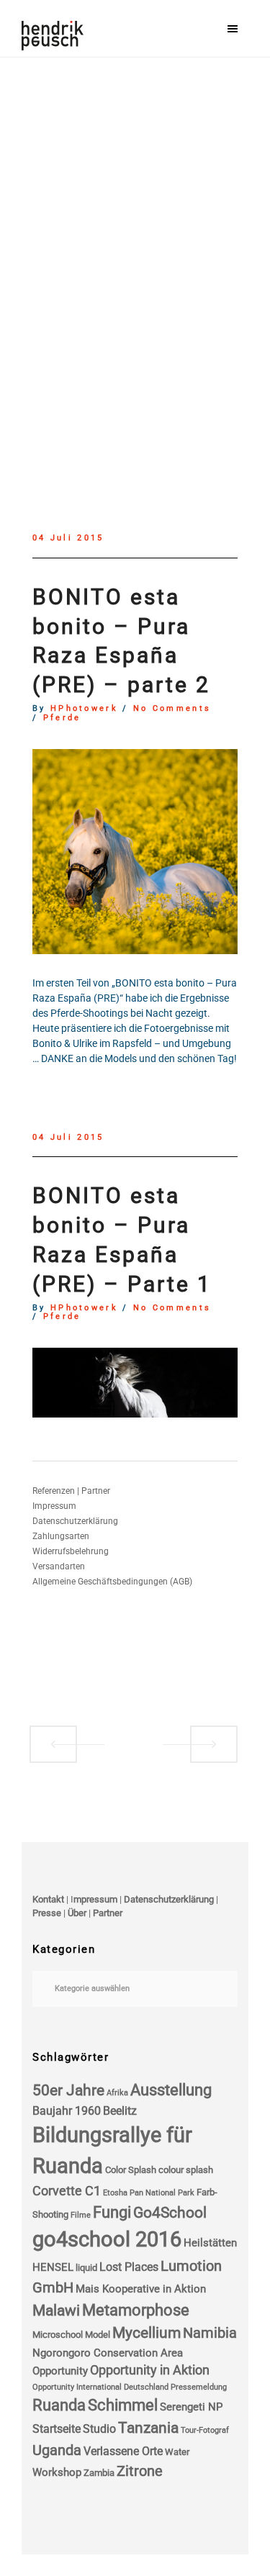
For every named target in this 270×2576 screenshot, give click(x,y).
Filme (81, 2215)
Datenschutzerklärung (75, 1521)
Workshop (57, 2472)
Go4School (170, 2213)
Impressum (54, 1506)
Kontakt (48, 1899)
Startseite (57, 2429)
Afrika (117, 2093)
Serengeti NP (191, 2407)
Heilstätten (210, 2243)
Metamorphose (136, 2310)
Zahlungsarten (61, 1536)
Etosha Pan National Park (149, 2193)
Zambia (99, 2473)
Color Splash (131, 2170)
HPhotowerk (84, 709)
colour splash (186, 2170)
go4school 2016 (107, 2239)
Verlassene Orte (123, 2451)
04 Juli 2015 (68, 538)
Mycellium (147, 2333)
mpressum (95, 1899)
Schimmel (123, 2405)
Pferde (62, 718)
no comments (172, 709)
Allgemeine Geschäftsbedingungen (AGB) (112, 1582)
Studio (99, 2429)
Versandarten (59, 1566)
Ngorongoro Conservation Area (108, 2353)
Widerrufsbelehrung (71, 1551)
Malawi (56, 2310)
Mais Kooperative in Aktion (141, 2289)
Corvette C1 (67, 2191)
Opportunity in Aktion (150, 2370)
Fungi (112, 2212)
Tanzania (148, 2428)
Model (98, 2335)
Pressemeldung (199, 2387)
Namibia (210, 2333)
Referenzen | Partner (71, 1491)
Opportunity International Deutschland (100, 2387)
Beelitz (120, 2111)
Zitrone (140, 2471)
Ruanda (59, 2405)
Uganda (57, 2450)
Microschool (58, 2335)
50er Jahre (68, 2090)
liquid (86, 2268)
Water (177, 2452)
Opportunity (60, 2371)
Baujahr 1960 (67, 2111)
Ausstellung (171, 2090)
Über (77, 1913)
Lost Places (129, 2267)
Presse (47, 1913)
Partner (108, 1913)
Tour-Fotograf (205, 2430)
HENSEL (53, 2267)
